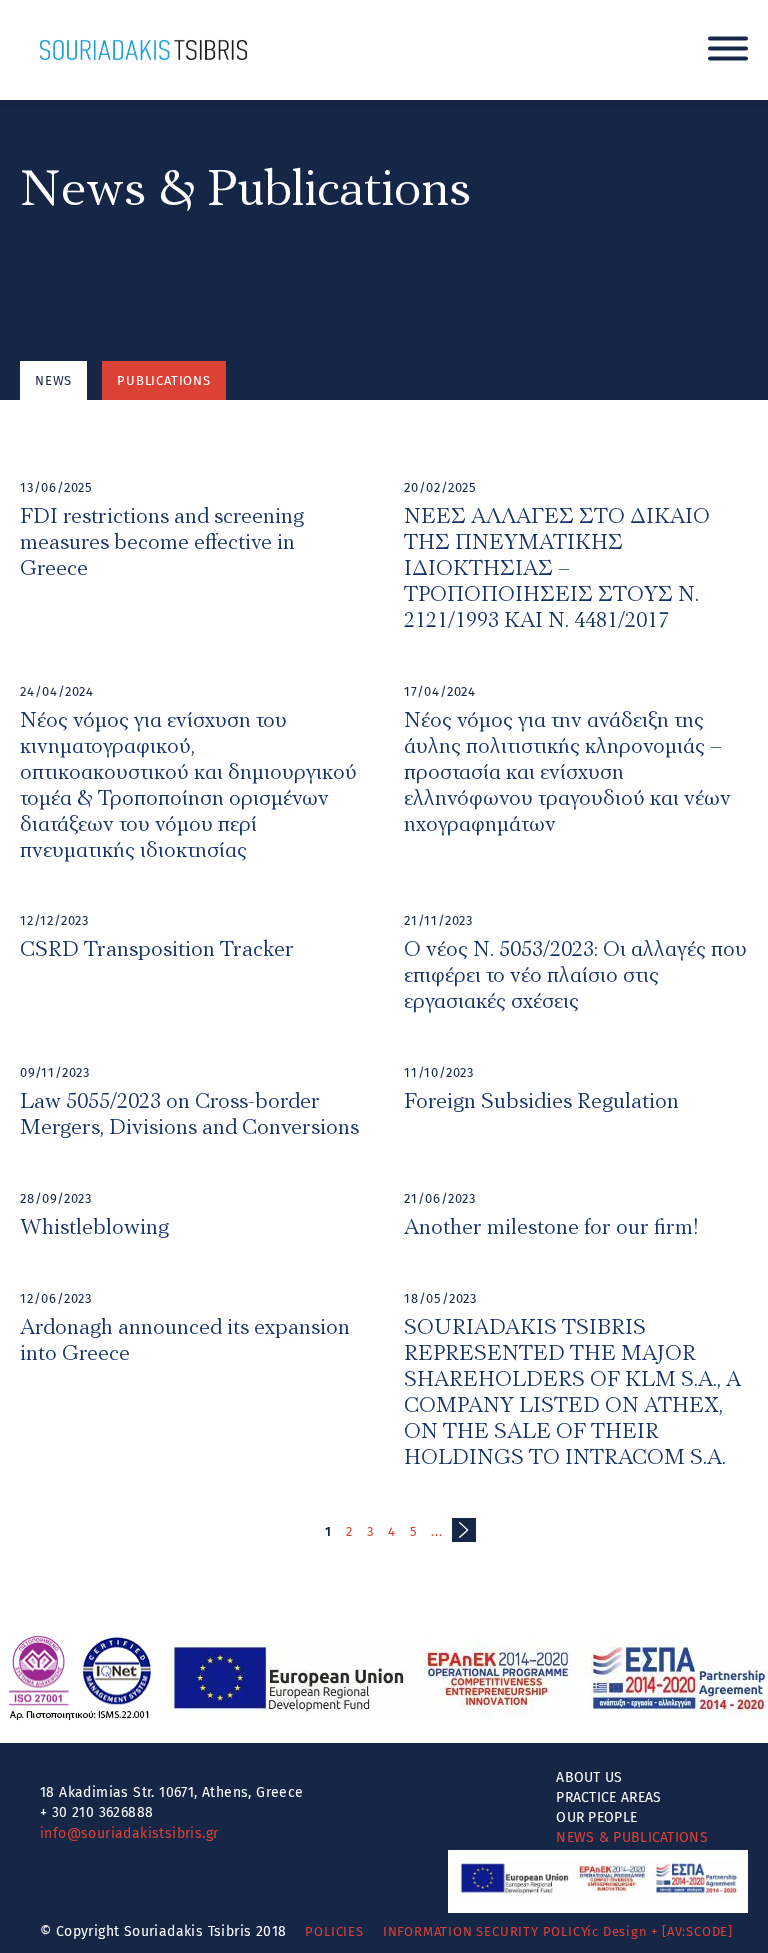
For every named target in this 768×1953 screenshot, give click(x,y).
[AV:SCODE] (697, 1931)
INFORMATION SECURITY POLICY (486, 1931)
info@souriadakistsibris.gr (129, 1833)
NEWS (53, 380)
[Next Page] (464, 1530)
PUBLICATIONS (164, 380)
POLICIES (334, 1931)
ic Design (617, 1931)
